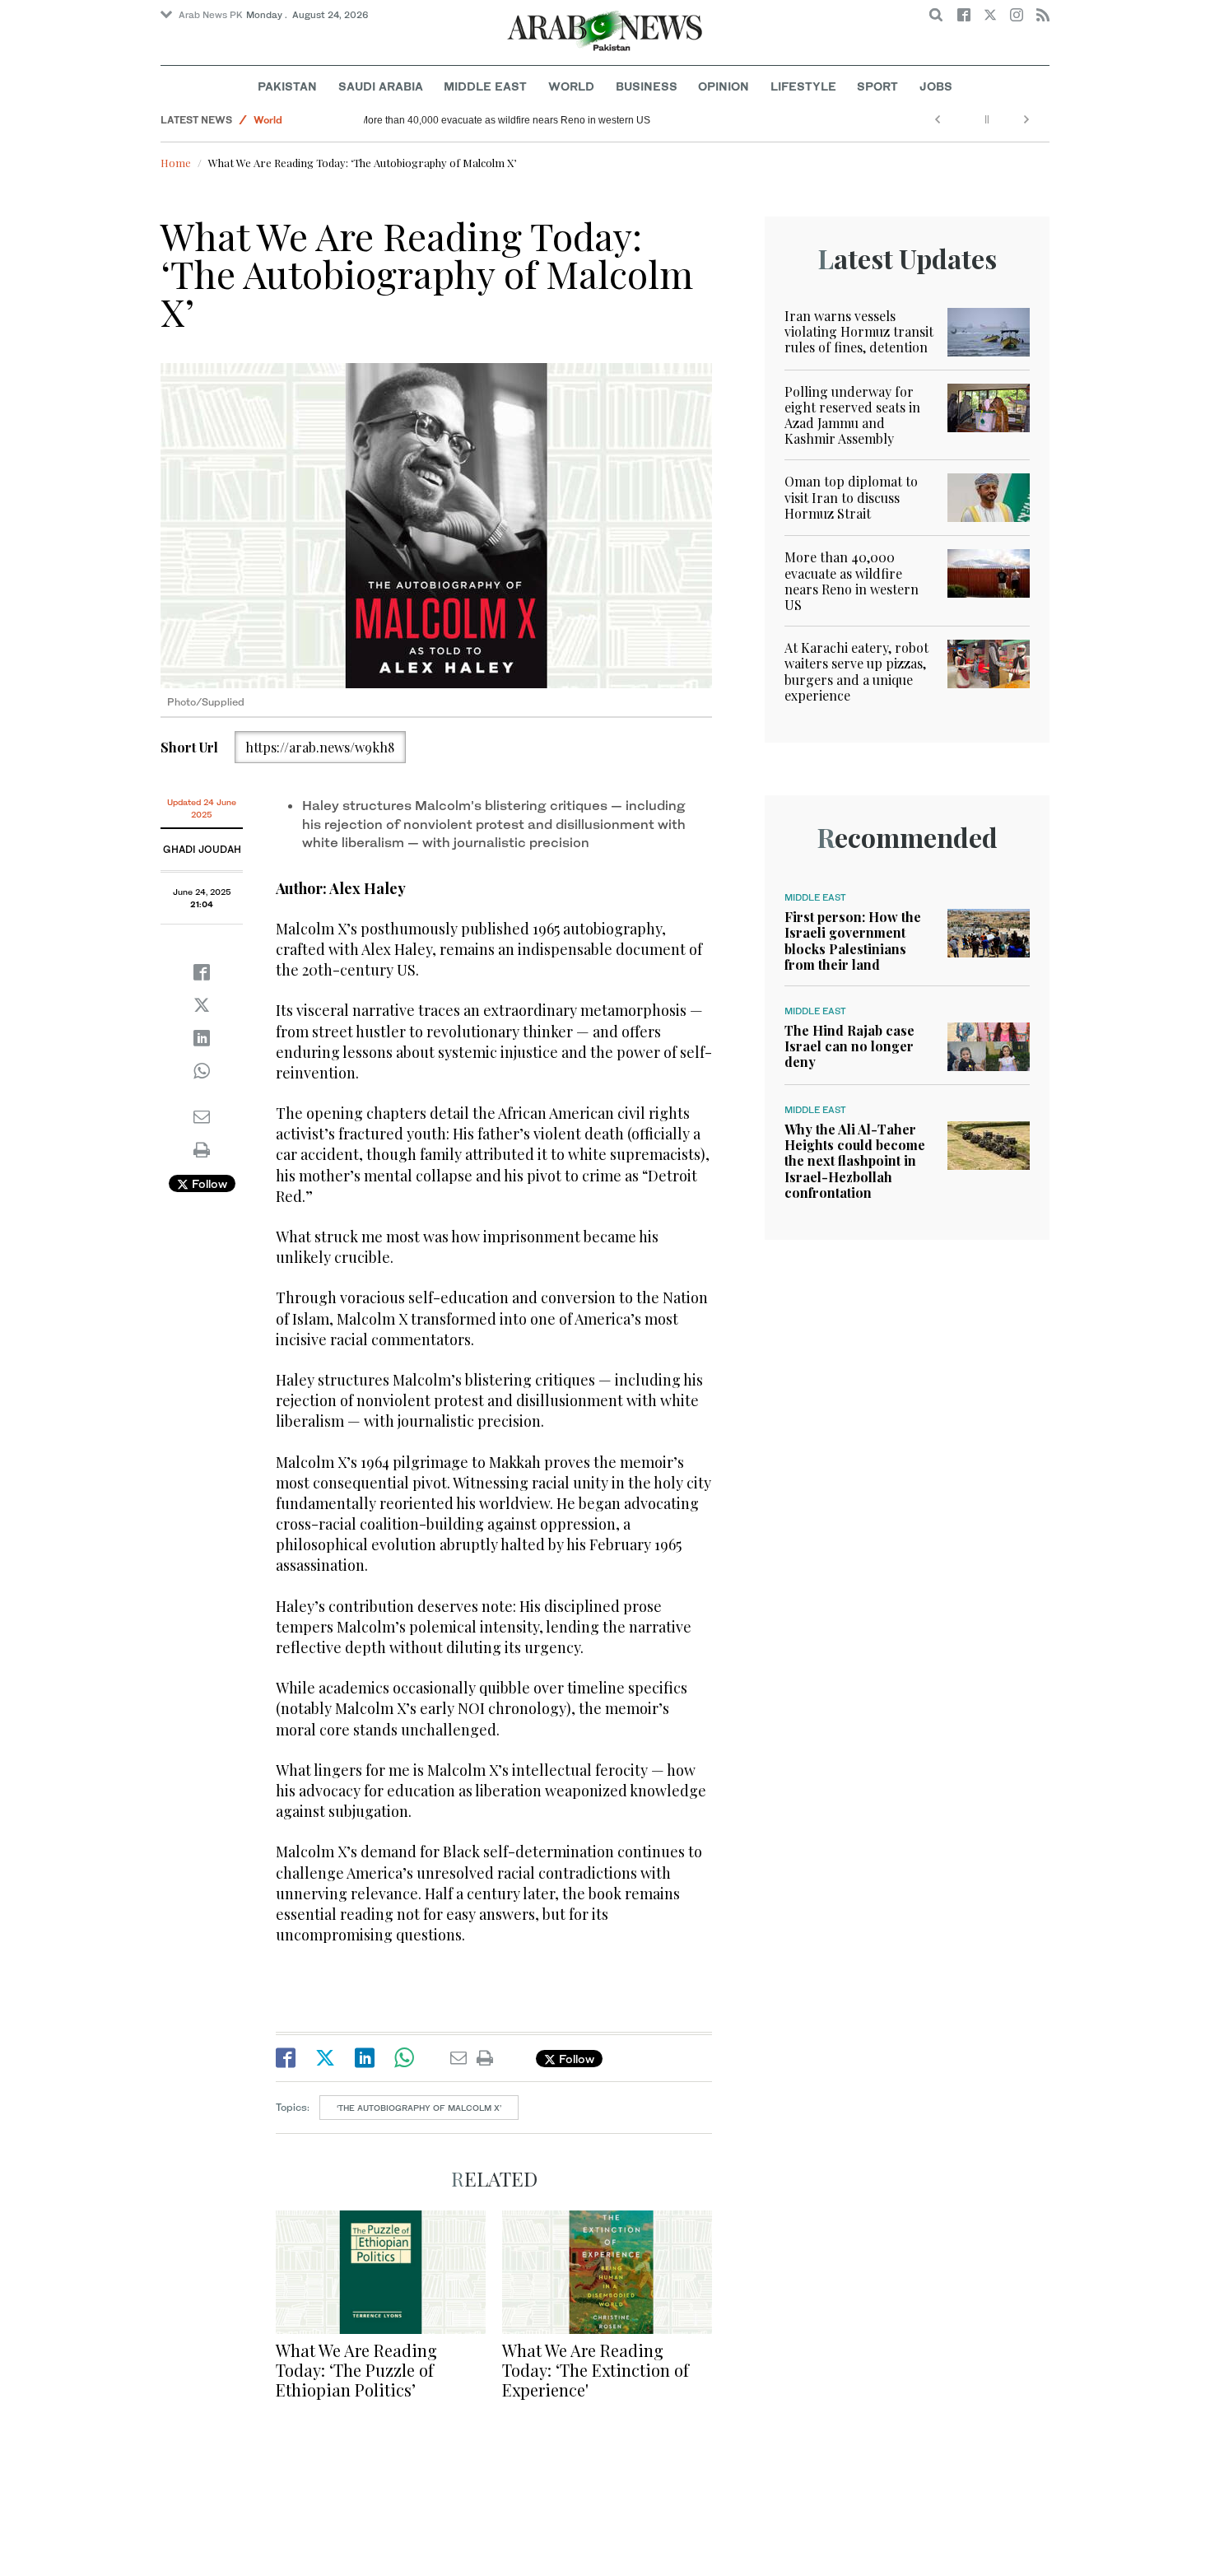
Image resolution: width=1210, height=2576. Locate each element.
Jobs (936, 86)
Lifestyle (803, 86)
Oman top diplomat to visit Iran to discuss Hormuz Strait (851, 497)
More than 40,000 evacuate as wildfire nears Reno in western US (517, 120)
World (571, 86)
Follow (208, 1183)
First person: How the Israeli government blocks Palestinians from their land (853, 941)
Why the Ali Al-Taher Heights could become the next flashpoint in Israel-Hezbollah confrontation (855, 1161)
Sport (877, 86)
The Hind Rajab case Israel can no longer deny (849, 1046)
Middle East (485, 86)
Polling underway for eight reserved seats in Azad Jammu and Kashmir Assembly (852, 415)
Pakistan (287, 86)
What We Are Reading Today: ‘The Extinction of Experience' (596, 2370)
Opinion (724, 86)
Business (647, 86)
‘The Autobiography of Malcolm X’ (419, 2108)
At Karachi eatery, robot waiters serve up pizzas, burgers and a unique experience (856, 671)
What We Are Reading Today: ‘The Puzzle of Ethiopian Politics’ (356, 2370)
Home (176, 163)
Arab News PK (211, 15)
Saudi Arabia (381, 86)
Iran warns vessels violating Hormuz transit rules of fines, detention (859, 331)
